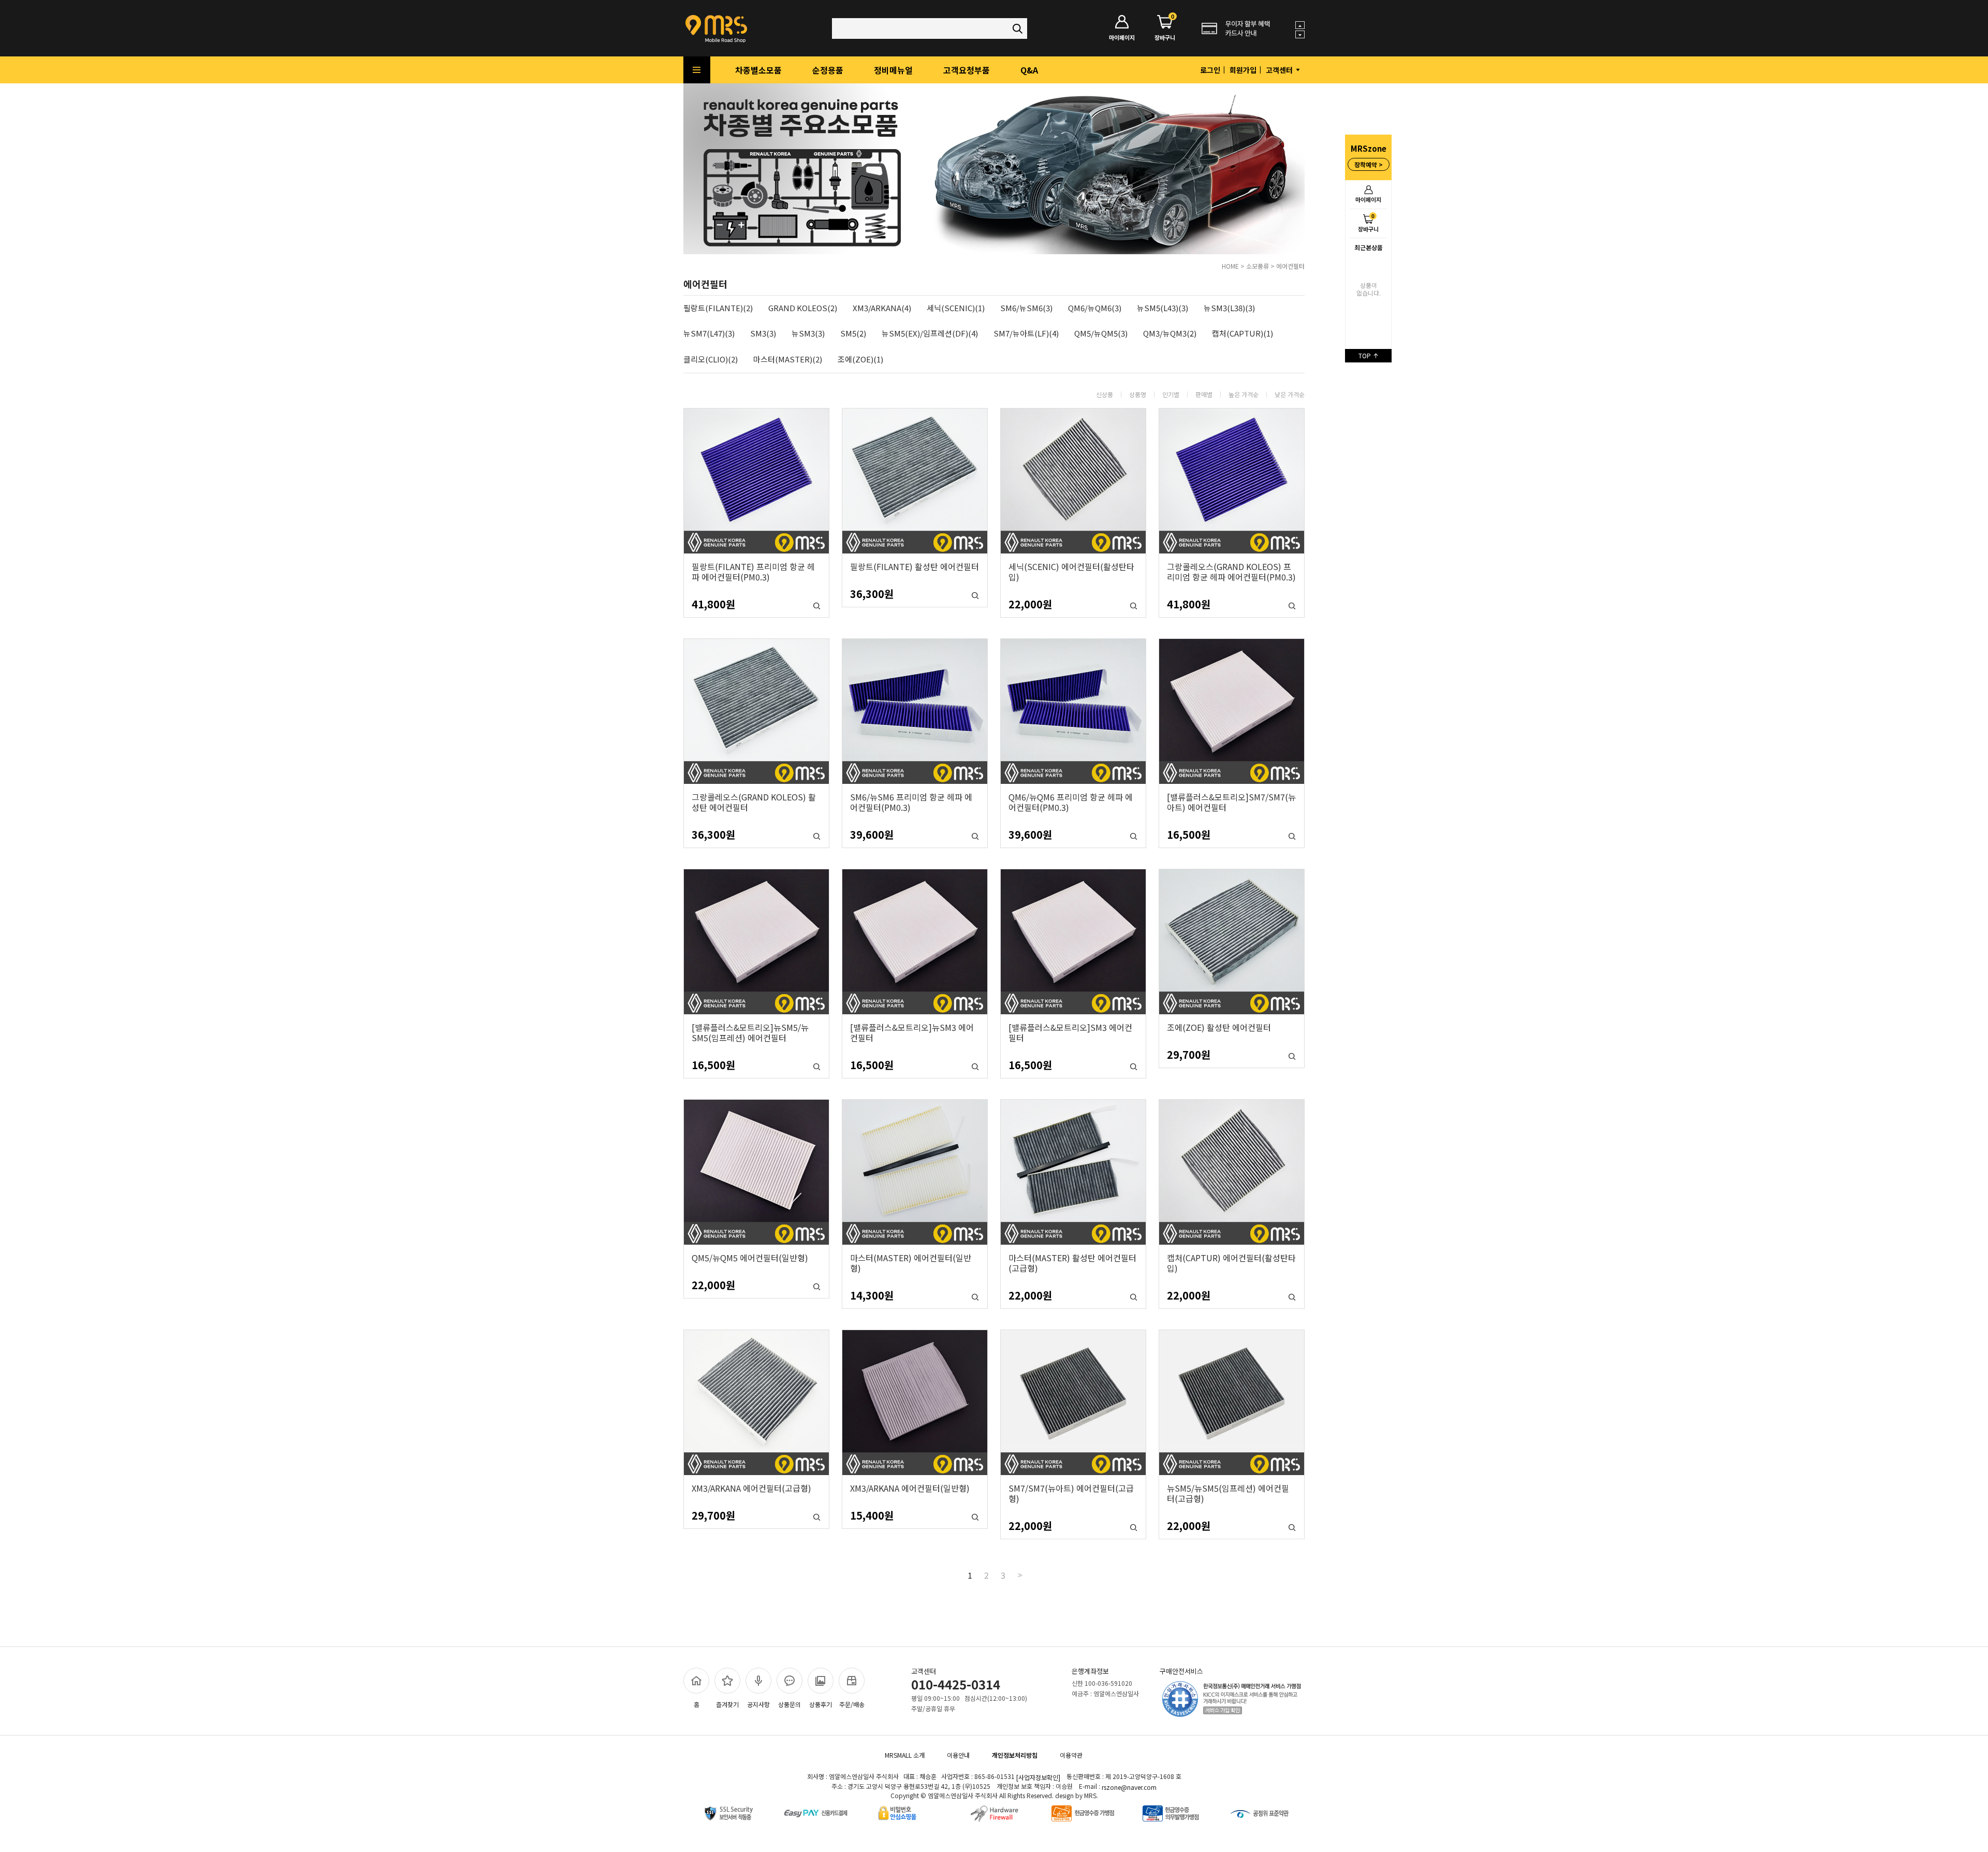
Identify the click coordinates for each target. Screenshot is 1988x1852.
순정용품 (828, 70)
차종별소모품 (758, 70)
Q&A (1029, 70)
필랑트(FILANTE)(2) (718, 308)
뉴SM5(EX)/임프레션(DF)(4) (930, 334)
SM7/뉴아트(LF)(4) (1026, 334)
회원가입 (1243, 70)
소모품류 (1258, 266)
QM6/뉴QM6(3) (1095, 308)
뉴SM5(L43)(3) (1163, 308)
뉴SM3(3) (808, 334)
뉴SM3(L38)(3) (1229, 308)
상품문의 (790, 1704)
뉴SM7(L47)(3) (709, 334)
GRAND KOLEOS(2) (803, 308)
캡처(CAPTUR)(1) (1242, 334)
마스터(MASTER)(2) (788, 360)
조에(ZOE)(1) (860, 360)
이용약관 (1071, 1755)
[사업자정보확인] (1038, 1778)
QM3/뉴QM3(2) (1170, 334)
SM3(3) (763, 334)
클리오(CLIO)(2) (711, 360)
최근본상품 (1369, 247)
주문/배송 (852, 1704)
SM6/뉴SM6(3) (1026, 308)
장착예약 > (1369, 164)
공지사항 (758, 1704)
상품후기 (821, 1704)
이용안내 (958, 1755)
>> (1019, 1575)
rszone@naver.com (1129, 1787)
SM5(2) (853, 334)
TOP (1365, 355)
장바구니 (1368, 222)
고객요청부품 (967, 70)
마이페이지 (1368, 199)
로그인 (1210, 70)
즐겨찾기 (727, 1704)
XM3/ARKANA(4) (882, 308)
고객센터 (1280, 70)
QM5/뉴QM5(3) (1101, 334)
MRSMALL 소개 (905, 1755)
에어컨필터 (1290, 266)
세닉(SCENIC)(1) (956, 308)
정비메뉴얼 (893, 70)
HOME (1230, 266)
